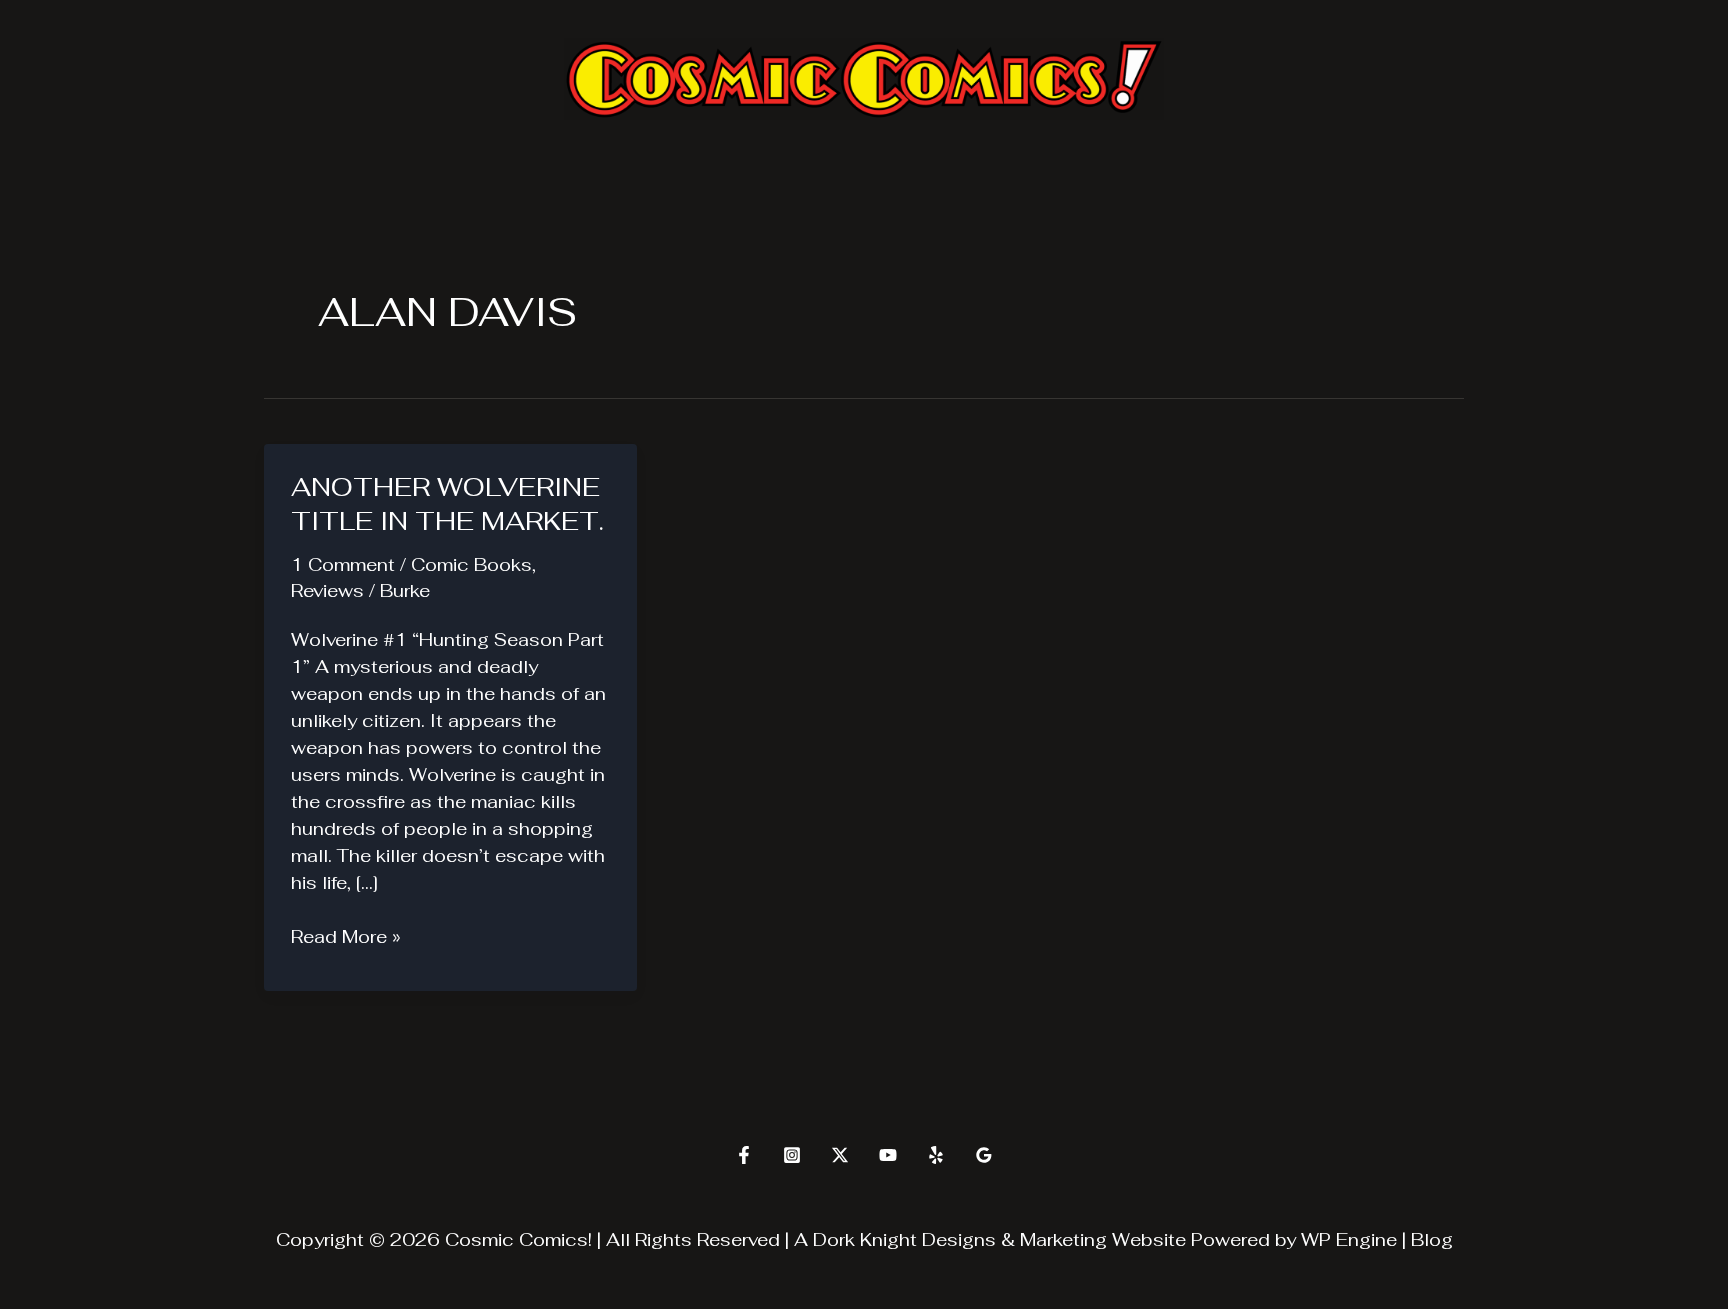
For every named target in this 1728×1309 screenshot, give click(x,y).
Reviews (327, 590)
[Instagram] (792, 1155)
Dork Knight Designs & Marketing (960, 1239)
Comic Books (471, 564)
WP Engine (1349, 1239)
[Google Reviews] (984, 1155)
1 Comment (343, 564)
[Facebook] (744, 1155)
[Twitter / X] (840, 1155)
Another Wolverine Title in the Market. (447, 504)
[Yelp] (936, 1155)
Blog (1432, 1239)
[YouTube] (888, 1155)
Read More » (346, 937)
